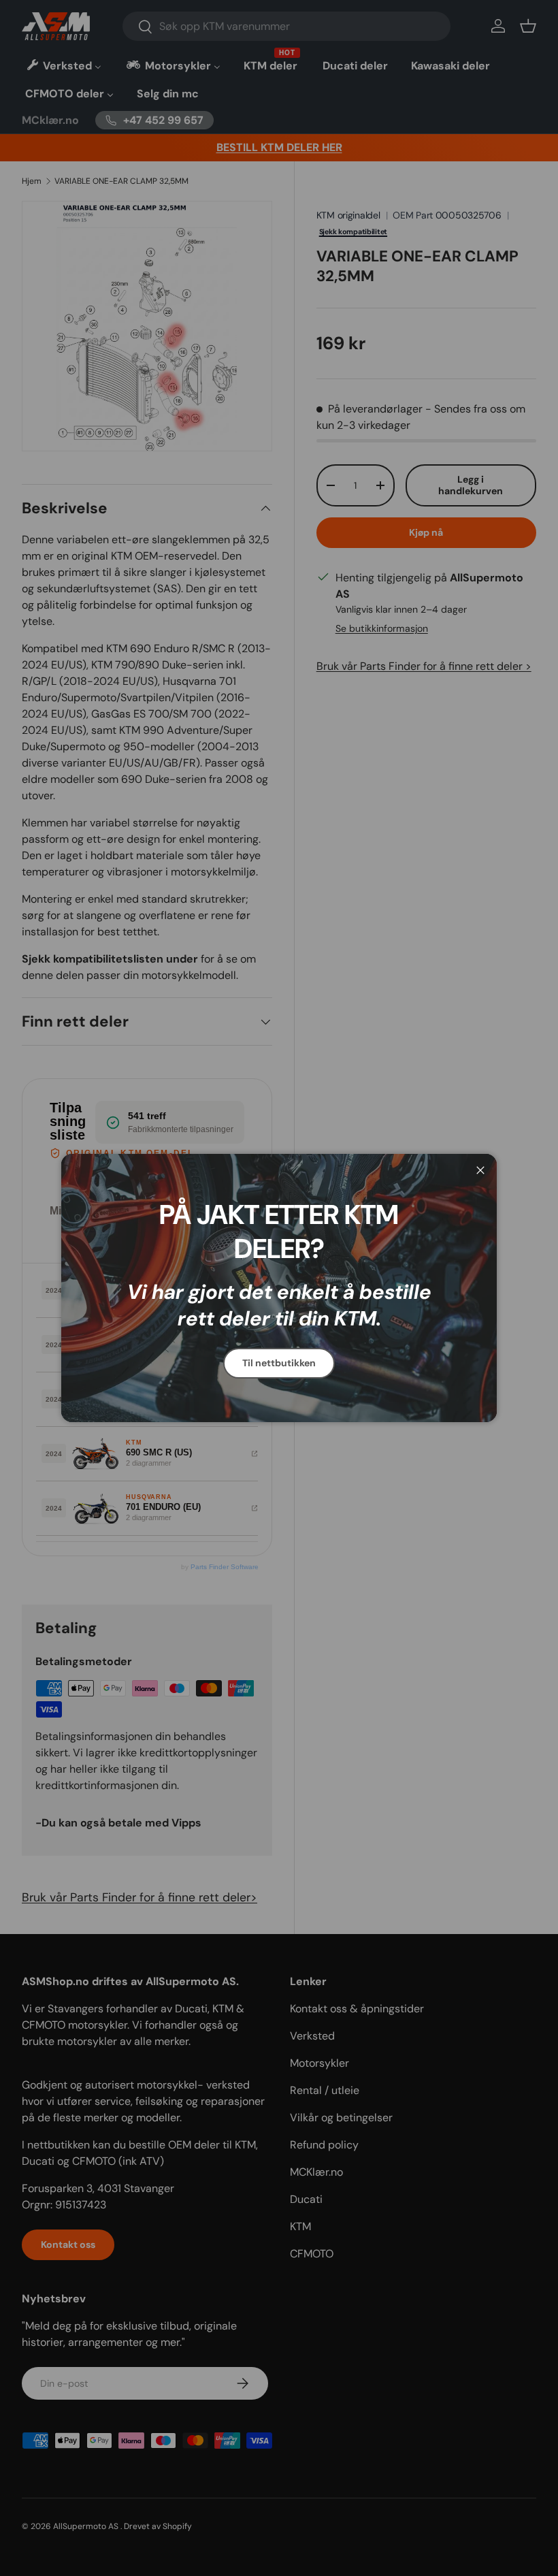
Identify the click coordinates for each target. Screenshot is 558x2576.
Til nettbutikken (279, 1363)
